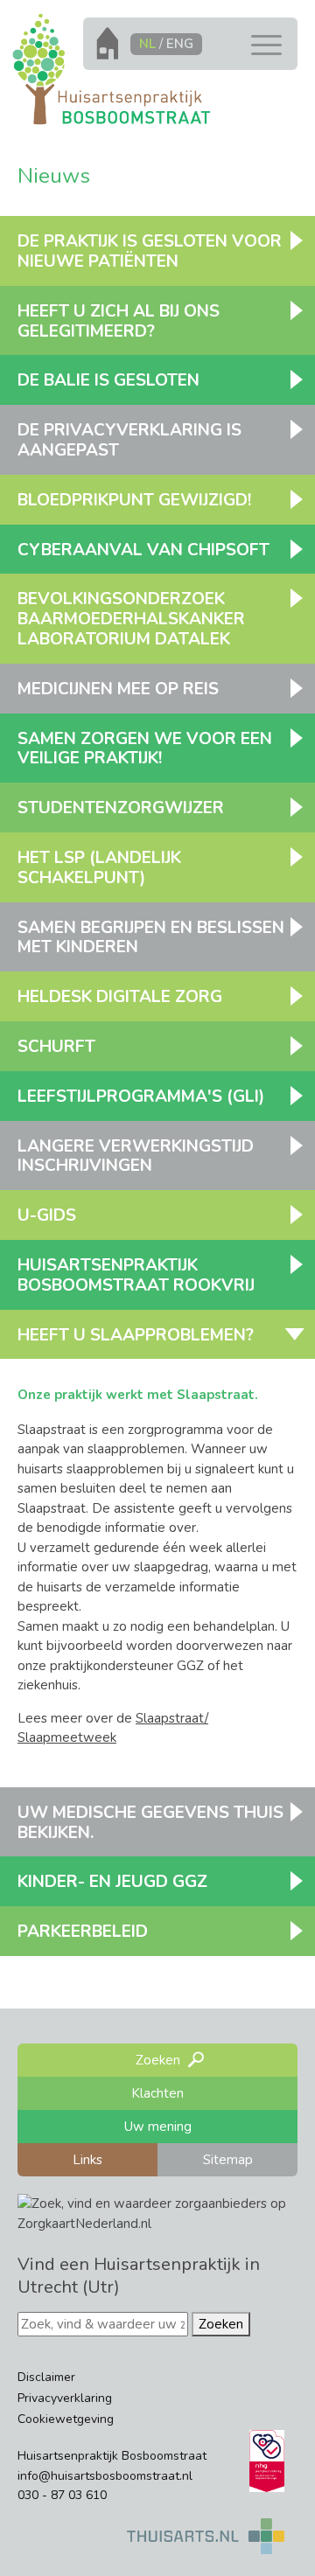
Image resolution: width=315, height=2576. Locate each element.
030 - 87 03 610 (62, 2495)
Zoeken (221, 2324)
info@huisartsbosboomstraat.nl (105, 2476)
